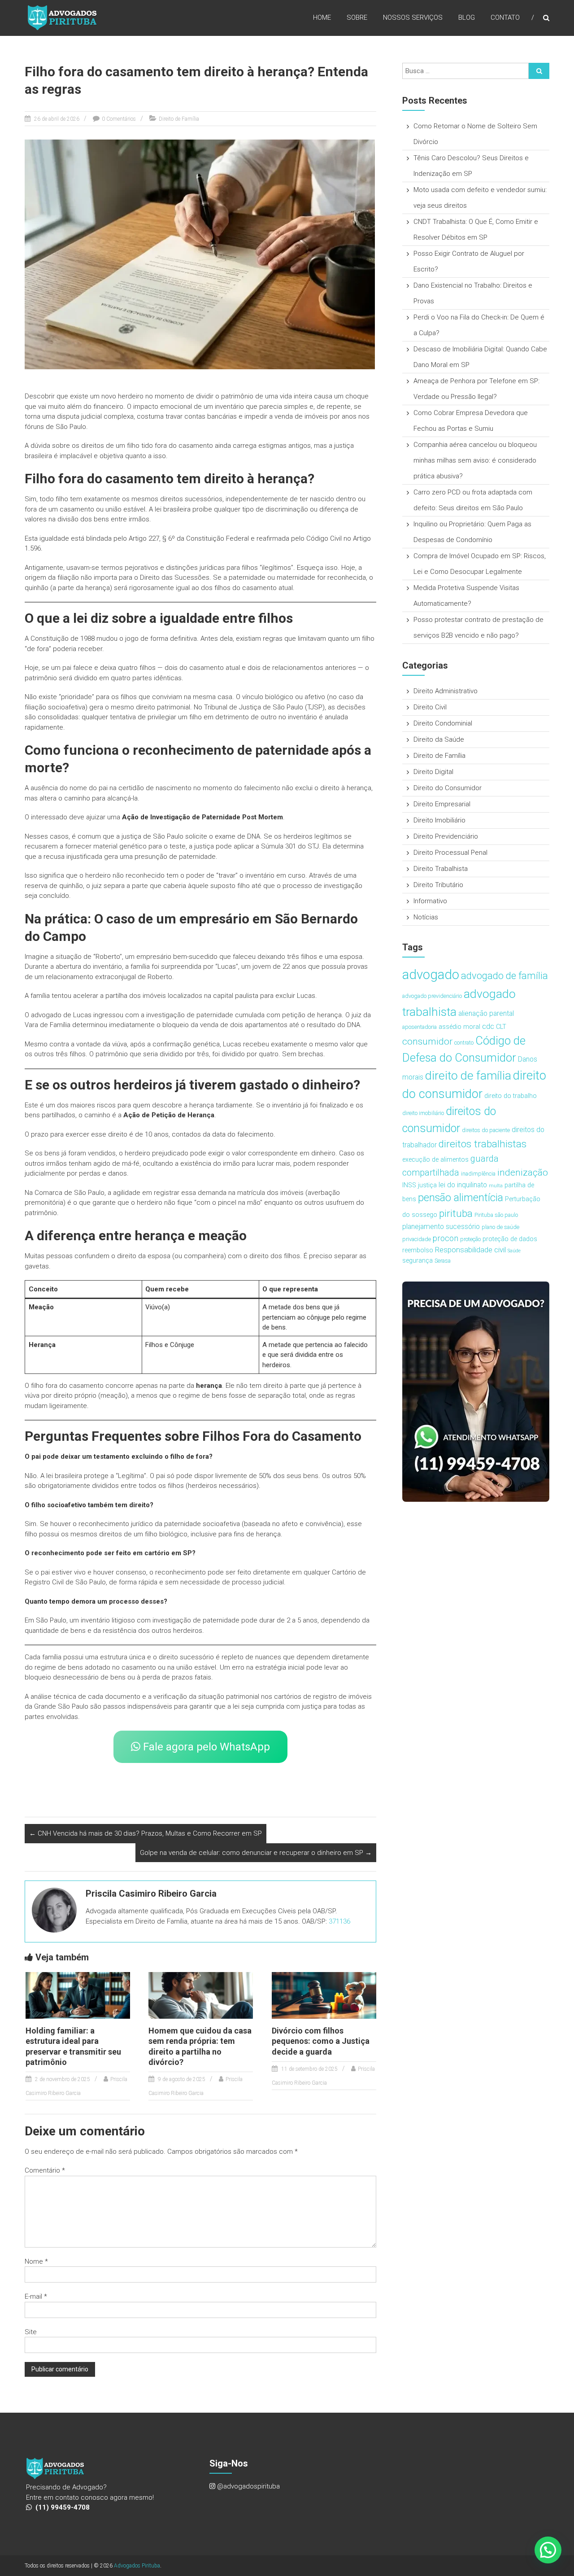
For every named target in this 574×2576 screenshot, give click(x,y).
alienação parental (486, 1013)
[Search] (539, 71)
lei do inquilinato (463, 1185)
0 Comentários (119, 119)
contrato (464, 1043)
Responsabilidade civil (470, 1250)
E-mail (36, 2296)
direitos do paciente (486, 1130)
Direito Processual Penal (450, 853)
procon (446, 1238)
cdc (488, 1026)
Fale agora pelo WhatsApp (205, 1747)
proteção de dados (510, 1239)
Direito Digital (433, 772)
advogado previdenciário (432, 996)
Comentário (45, 2170)
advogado (431, 975)
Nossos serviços (413, 17)
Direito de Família (179, 119)
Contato (505, 17)
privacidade (417, 1239)
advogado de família (504, 976)
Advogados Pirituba (137, 2566)
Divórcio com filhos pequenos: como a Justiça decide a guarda (321, 2041)
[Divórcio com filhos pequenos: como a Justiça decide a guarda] (324, 1995)
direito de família (468, 1075)
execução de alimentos (435, 1160)
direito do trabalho (511, 1096)
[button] (548, 2550)
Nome (36, 2261)
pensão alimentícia (461, 1198)
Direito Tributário (438, 885)
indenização (523, 1172)
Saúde (514, 1251)
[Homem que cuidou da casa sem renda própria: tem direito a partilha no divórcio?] (201, 1995)
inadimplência (478, 1174)
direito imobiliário (423, 1113)
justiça (427, 1185)
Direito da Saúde (439, 739)
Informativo (430, 901)
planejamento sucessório (441, 1227)
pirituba (456, 1214)
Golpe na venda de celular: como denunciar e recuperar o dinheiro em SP (256, 1853)
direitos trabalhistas (483, 1144)
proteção (470, 1239)
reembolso (418, 1250)
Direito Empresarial (442, 804)
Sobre (357, 17)
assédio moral (459, 1027)
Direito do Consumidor (448, 788)
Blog (467, 17)
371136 (339, 1921)
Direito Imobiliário (439, 820)
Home (322, 17)
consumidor (427, 1041)
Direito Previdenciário (446, 836)
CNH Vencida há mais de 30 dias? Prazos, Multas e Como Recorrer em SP (146, 1833)
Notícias (426, 917)
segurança (417, 1261)
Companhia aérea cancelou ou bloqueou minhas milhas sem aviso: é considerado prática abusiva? (475, 460)
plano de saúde (500, 1227)
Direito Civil (430, 707)
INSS (409, 1185)
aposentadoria (420, 1027)
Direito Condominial (443, 723)
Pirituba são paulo (496, 1215)
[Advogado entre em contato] (476, 1391)
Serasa (443, 1261)
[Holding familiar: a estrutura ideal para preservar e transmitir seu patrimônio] (78, 1995)
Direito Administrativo (446, 691)
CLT (501, 1027)
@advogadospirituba (248, 2486)
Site (31, 2332)
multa (496, 1186)
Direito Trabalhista (441, 869)
